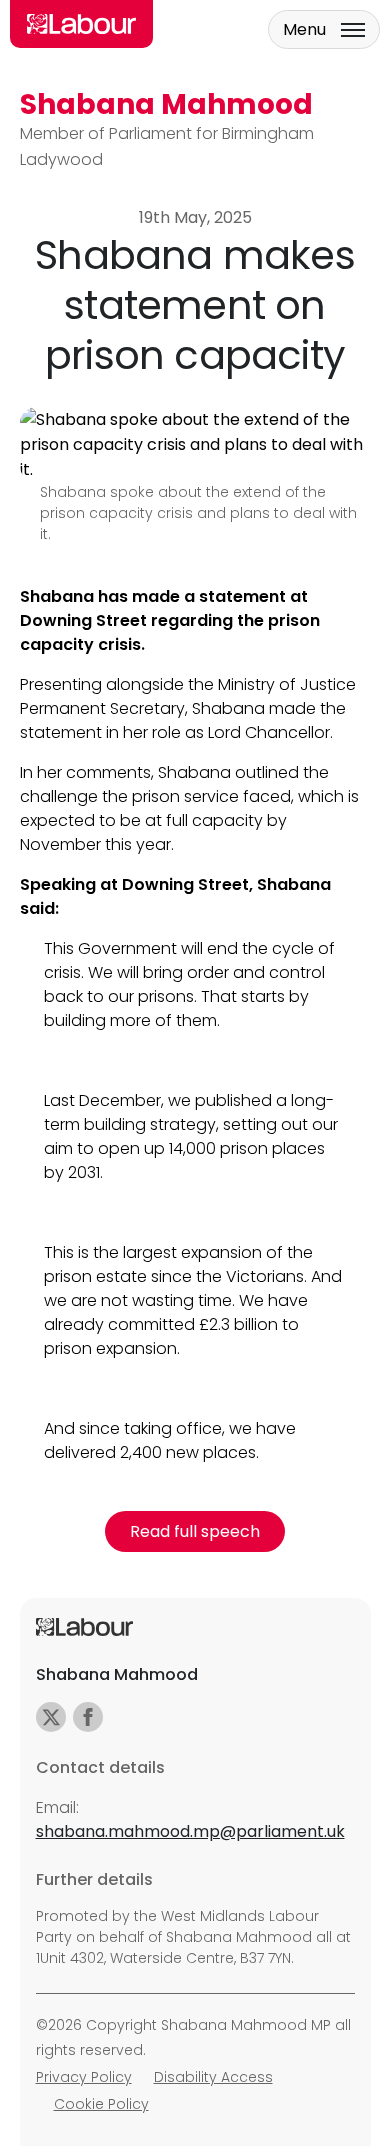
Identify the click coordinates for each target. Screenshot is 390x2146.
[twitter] (51, 1717)
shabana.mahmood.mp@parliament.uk (190, 1831)
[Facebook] (88, 1717)
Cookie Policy (101, 2104)
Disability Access (213, 2077)
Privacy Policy (84, 2077)
